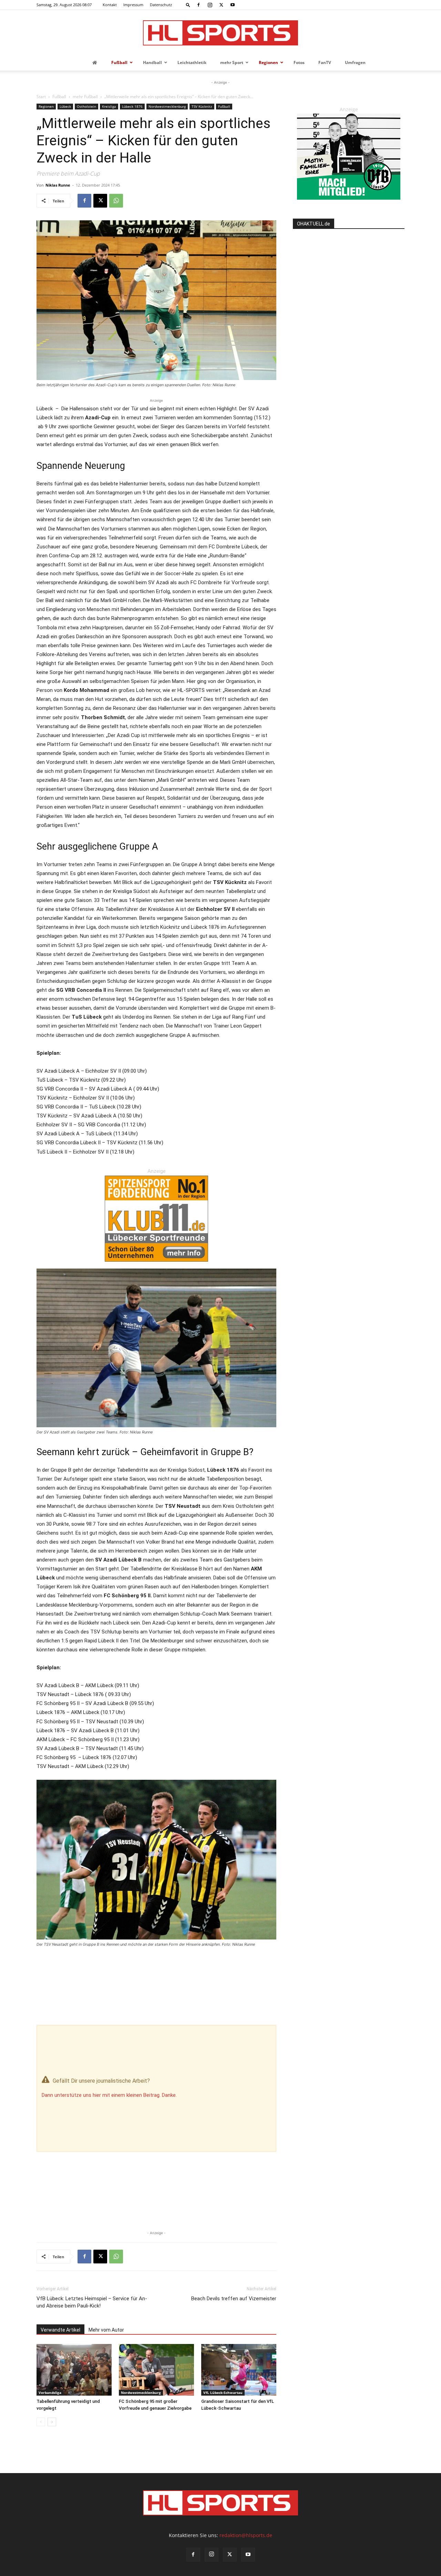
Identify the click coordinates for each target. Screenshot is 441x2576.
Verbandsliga (50, 2393)
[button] (188, 5)
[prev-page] (41, 2422)
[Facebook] (198, 5)
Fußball (59, 97)
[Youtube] (233, 5)
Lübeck (65, 106)
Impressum (133, 5)
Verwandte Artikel (60, 2330)
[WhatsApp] (116, 201)
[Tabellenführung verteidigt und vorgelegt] (74, 2370)
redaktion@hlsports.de (246, 2535)
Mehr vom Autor (106, 2330)
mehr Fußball (85, 97)
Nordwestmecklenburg (167, 106)
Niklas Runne (58, 185)
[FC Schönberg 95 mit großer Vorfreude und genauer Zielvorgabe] (156, 2370)
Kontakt (110, 5)
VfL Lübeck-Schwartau (223, 2393)
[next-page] (52, 2422)
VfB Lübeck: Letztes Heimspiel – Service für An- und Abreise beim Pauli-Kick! (92, 2302)
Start (41, 97)
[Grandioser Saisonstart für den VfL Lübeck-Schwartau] (239, 2370)
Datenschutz (161, 5)
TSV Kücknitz (202, 106)
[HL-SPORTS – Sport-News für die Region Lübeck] (220, 33)
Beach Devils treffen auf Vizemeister (234, 2299)
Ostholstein (86, 106)
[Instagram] (210, 5)
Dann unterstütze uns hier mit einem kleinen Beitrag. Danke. (109, 2095)
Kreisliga (109, 106)
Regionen (46, 106)
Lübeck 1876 (132, 106)
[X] (221, 5)
